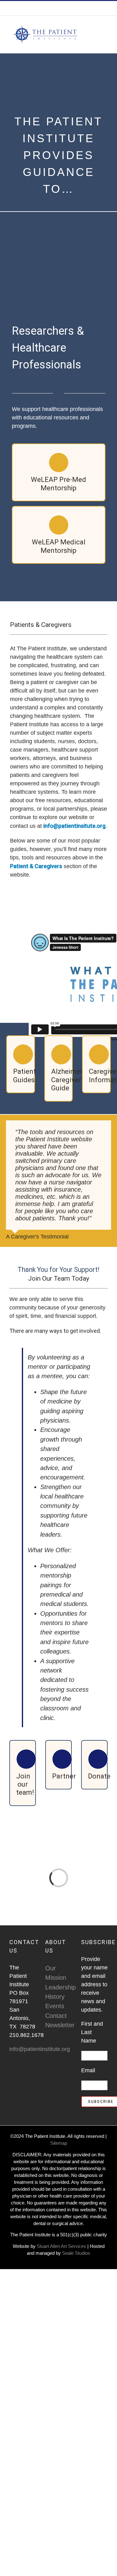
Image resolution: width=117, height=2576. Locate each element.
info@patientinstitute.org (77, 8)
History (55, 1997)
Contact (56, 2016)
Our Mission (56, 1973)
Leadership (58, 1987)
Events (55, 2006)
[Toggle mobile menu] (105, 25)
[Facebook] (11, 2073)
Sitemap (59, 2143)
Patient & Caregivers (36, 866)
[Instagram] (20, 2073)
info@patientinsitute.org (74, 826)
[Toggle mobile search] (94, 25)
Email (88, 2070)
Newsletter (58, 2025)
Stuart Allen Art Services (62, 2246)
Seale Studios (76, 2253)
